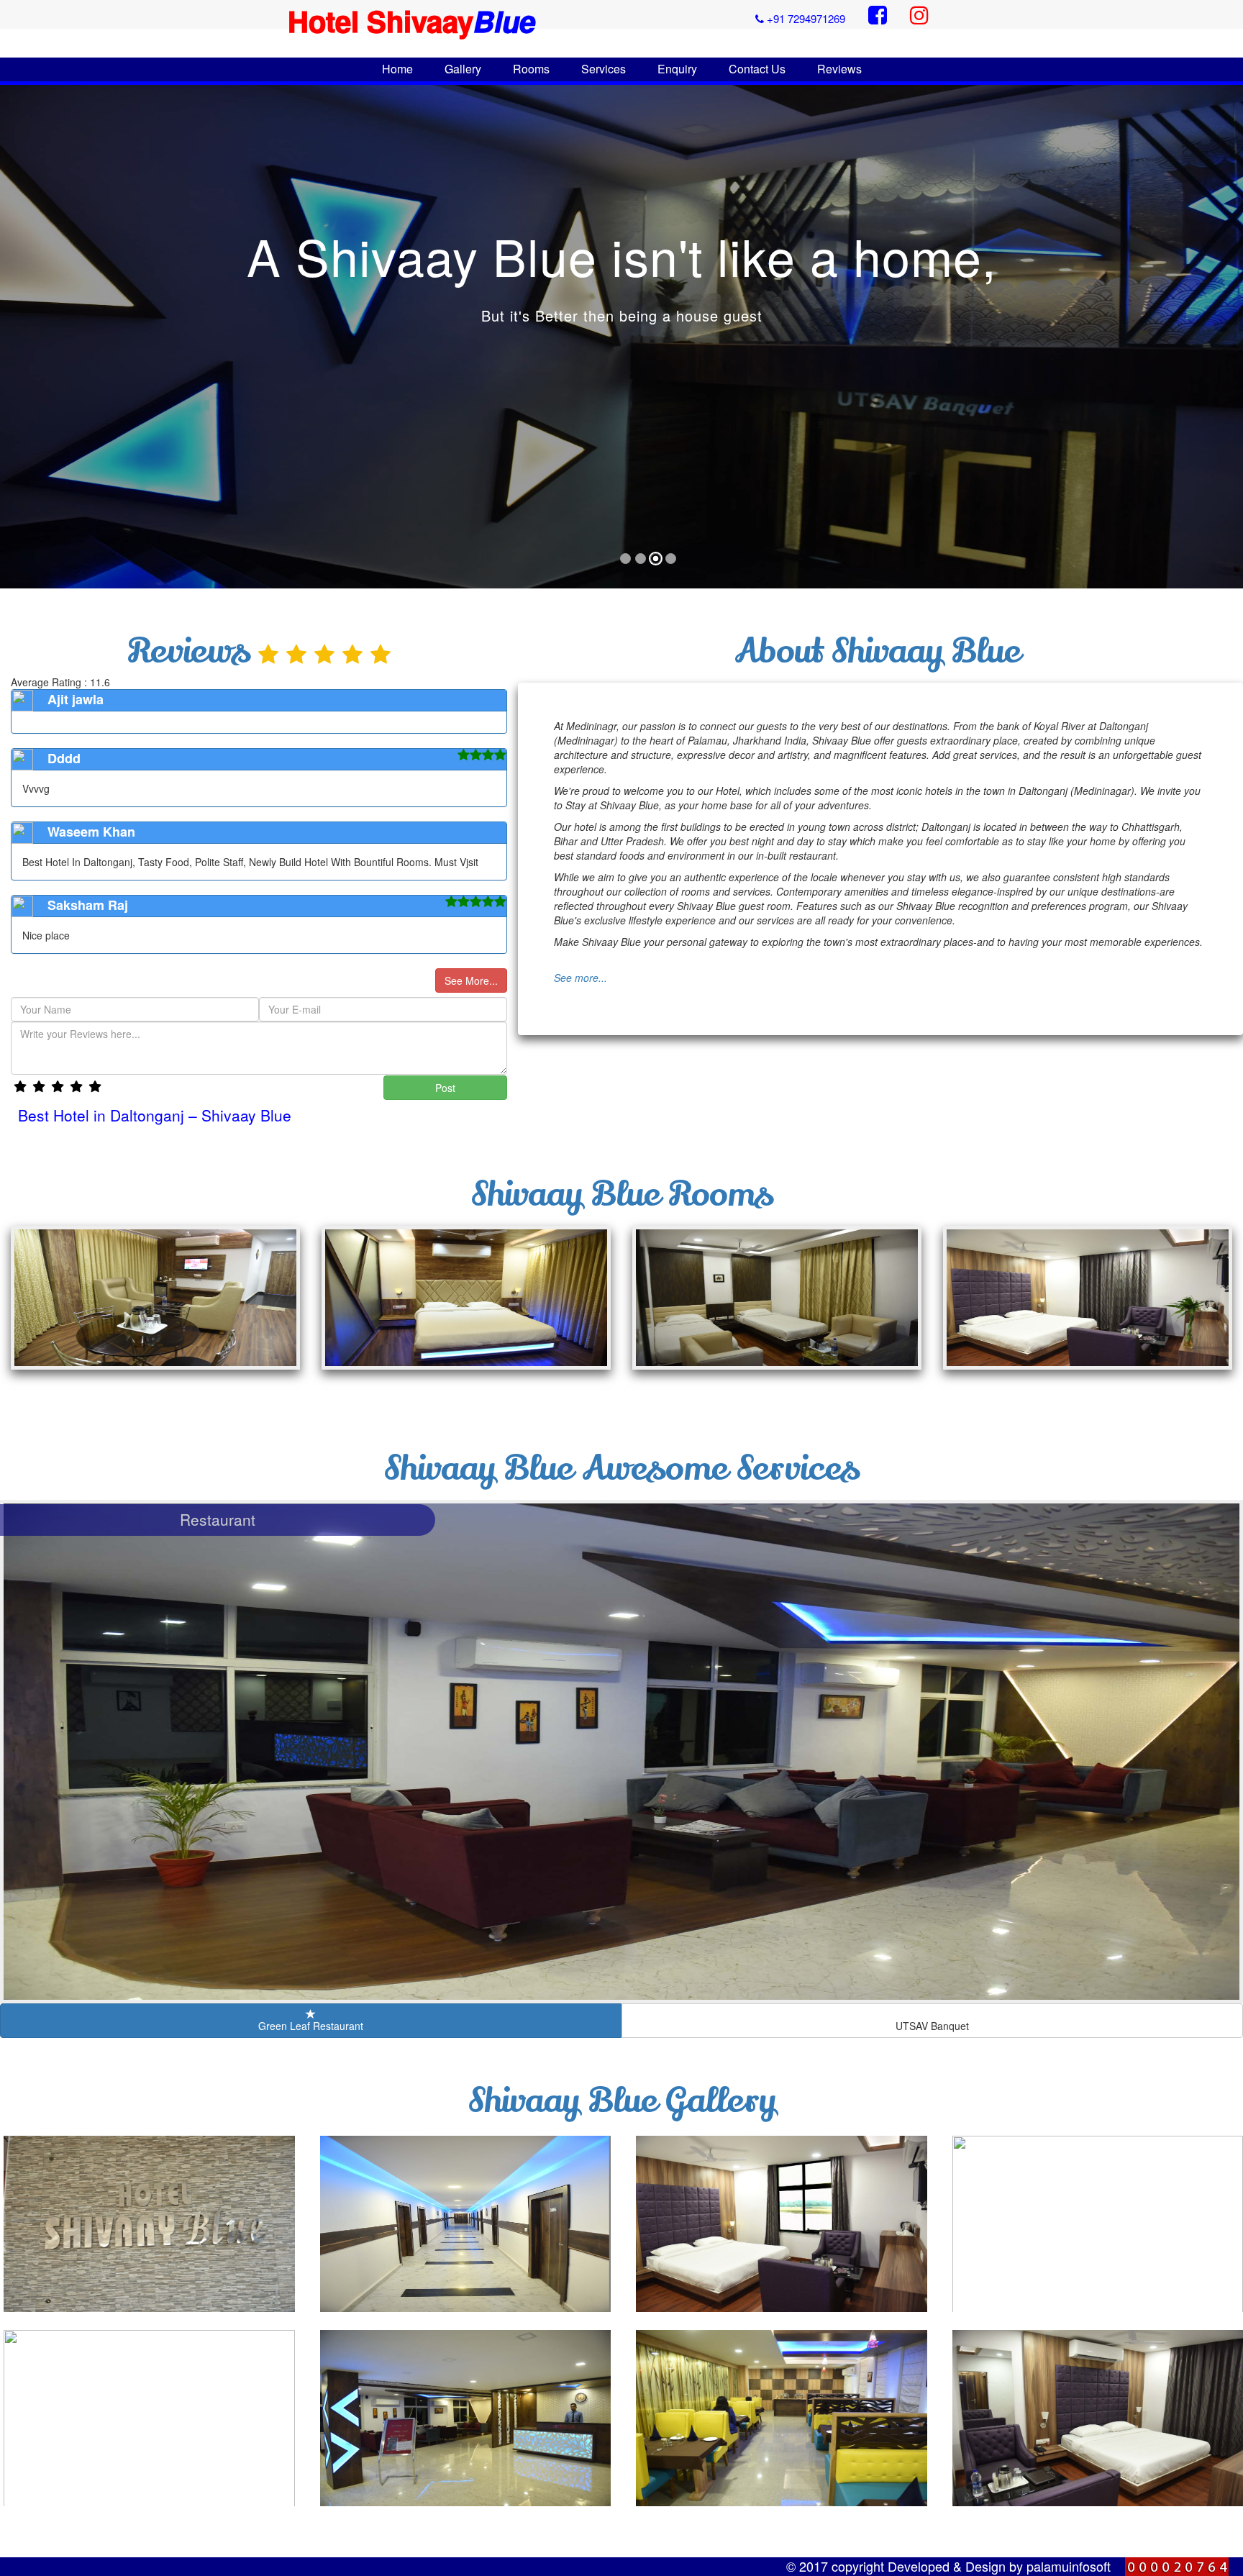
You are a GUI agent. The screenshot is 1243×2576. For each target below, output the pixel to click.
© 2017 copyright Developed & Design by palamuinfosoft (948, 2566)
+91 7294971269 (805, 18)
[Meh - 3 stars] (58, 1087)
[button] (28, 338)
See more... (580, 978)
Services (604, 69)
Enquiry (677, 69)
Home (397, 69)
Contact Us (757, 69)
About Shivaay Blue (877, 651)
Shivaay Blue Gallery (622, 2101)
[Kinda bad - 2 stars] (39, 1087)
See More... (471, 980)
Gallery (463, 69)
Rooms (531, 69)
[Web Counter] (1184, 2567)
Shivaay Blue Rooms (622, 1194)
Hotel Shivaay (411, 21)
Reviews (839, 69)
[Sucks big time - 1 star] (20, 1087)
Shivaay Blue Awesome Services (621, 1468)
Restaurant (218, 1519)
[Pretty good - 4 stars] (76, 1087)
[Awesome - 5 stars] (95, 1087)
